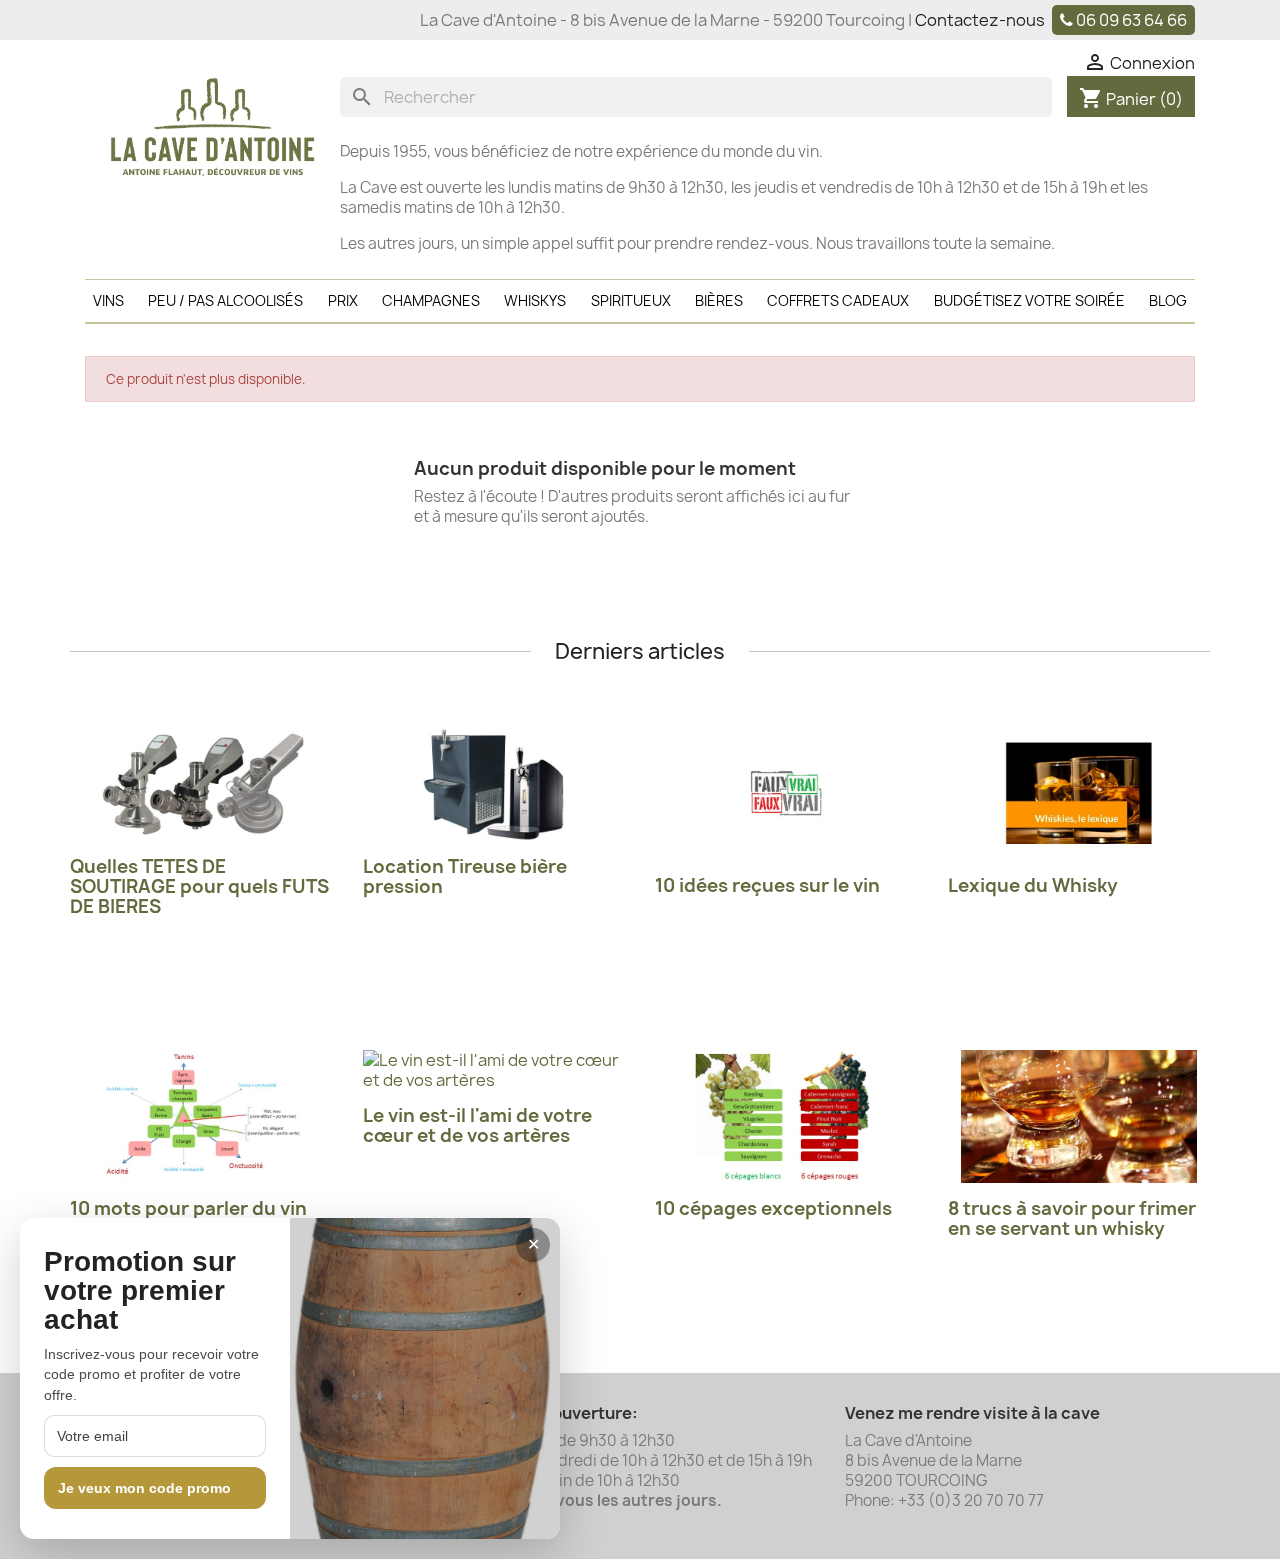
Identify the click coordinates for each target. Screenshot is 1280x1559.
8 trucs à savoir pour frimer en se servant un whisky (1072, 1218)
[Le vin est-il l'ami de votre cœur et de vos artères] (494, 1070)
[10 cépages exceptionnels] (786, 1116)
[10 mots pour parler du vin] (201, 1116)
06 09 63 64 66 (1131, 20)
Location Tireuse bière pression (465, 876)
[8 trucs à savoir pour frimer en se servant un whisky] (1079, 1116)
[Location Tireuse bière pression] (494, 784)
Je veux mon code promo (144, 1488)
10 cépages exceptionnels (773, 1208)
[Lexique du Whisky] (1079, 793)
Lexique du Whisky (1033, 885)
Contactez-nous (980, 20)
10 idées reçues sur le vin (767, 885)
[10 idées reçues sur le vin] (786, 793)
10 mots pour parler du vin (188, 1208)
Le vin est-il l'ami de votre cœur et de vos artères (477, 1125)
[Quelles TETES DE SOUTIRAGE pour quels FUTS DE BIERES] (201, 784)
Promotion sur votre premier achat (140, 1291)
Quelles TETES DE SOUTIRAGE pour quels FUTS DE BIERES (199, 886)
